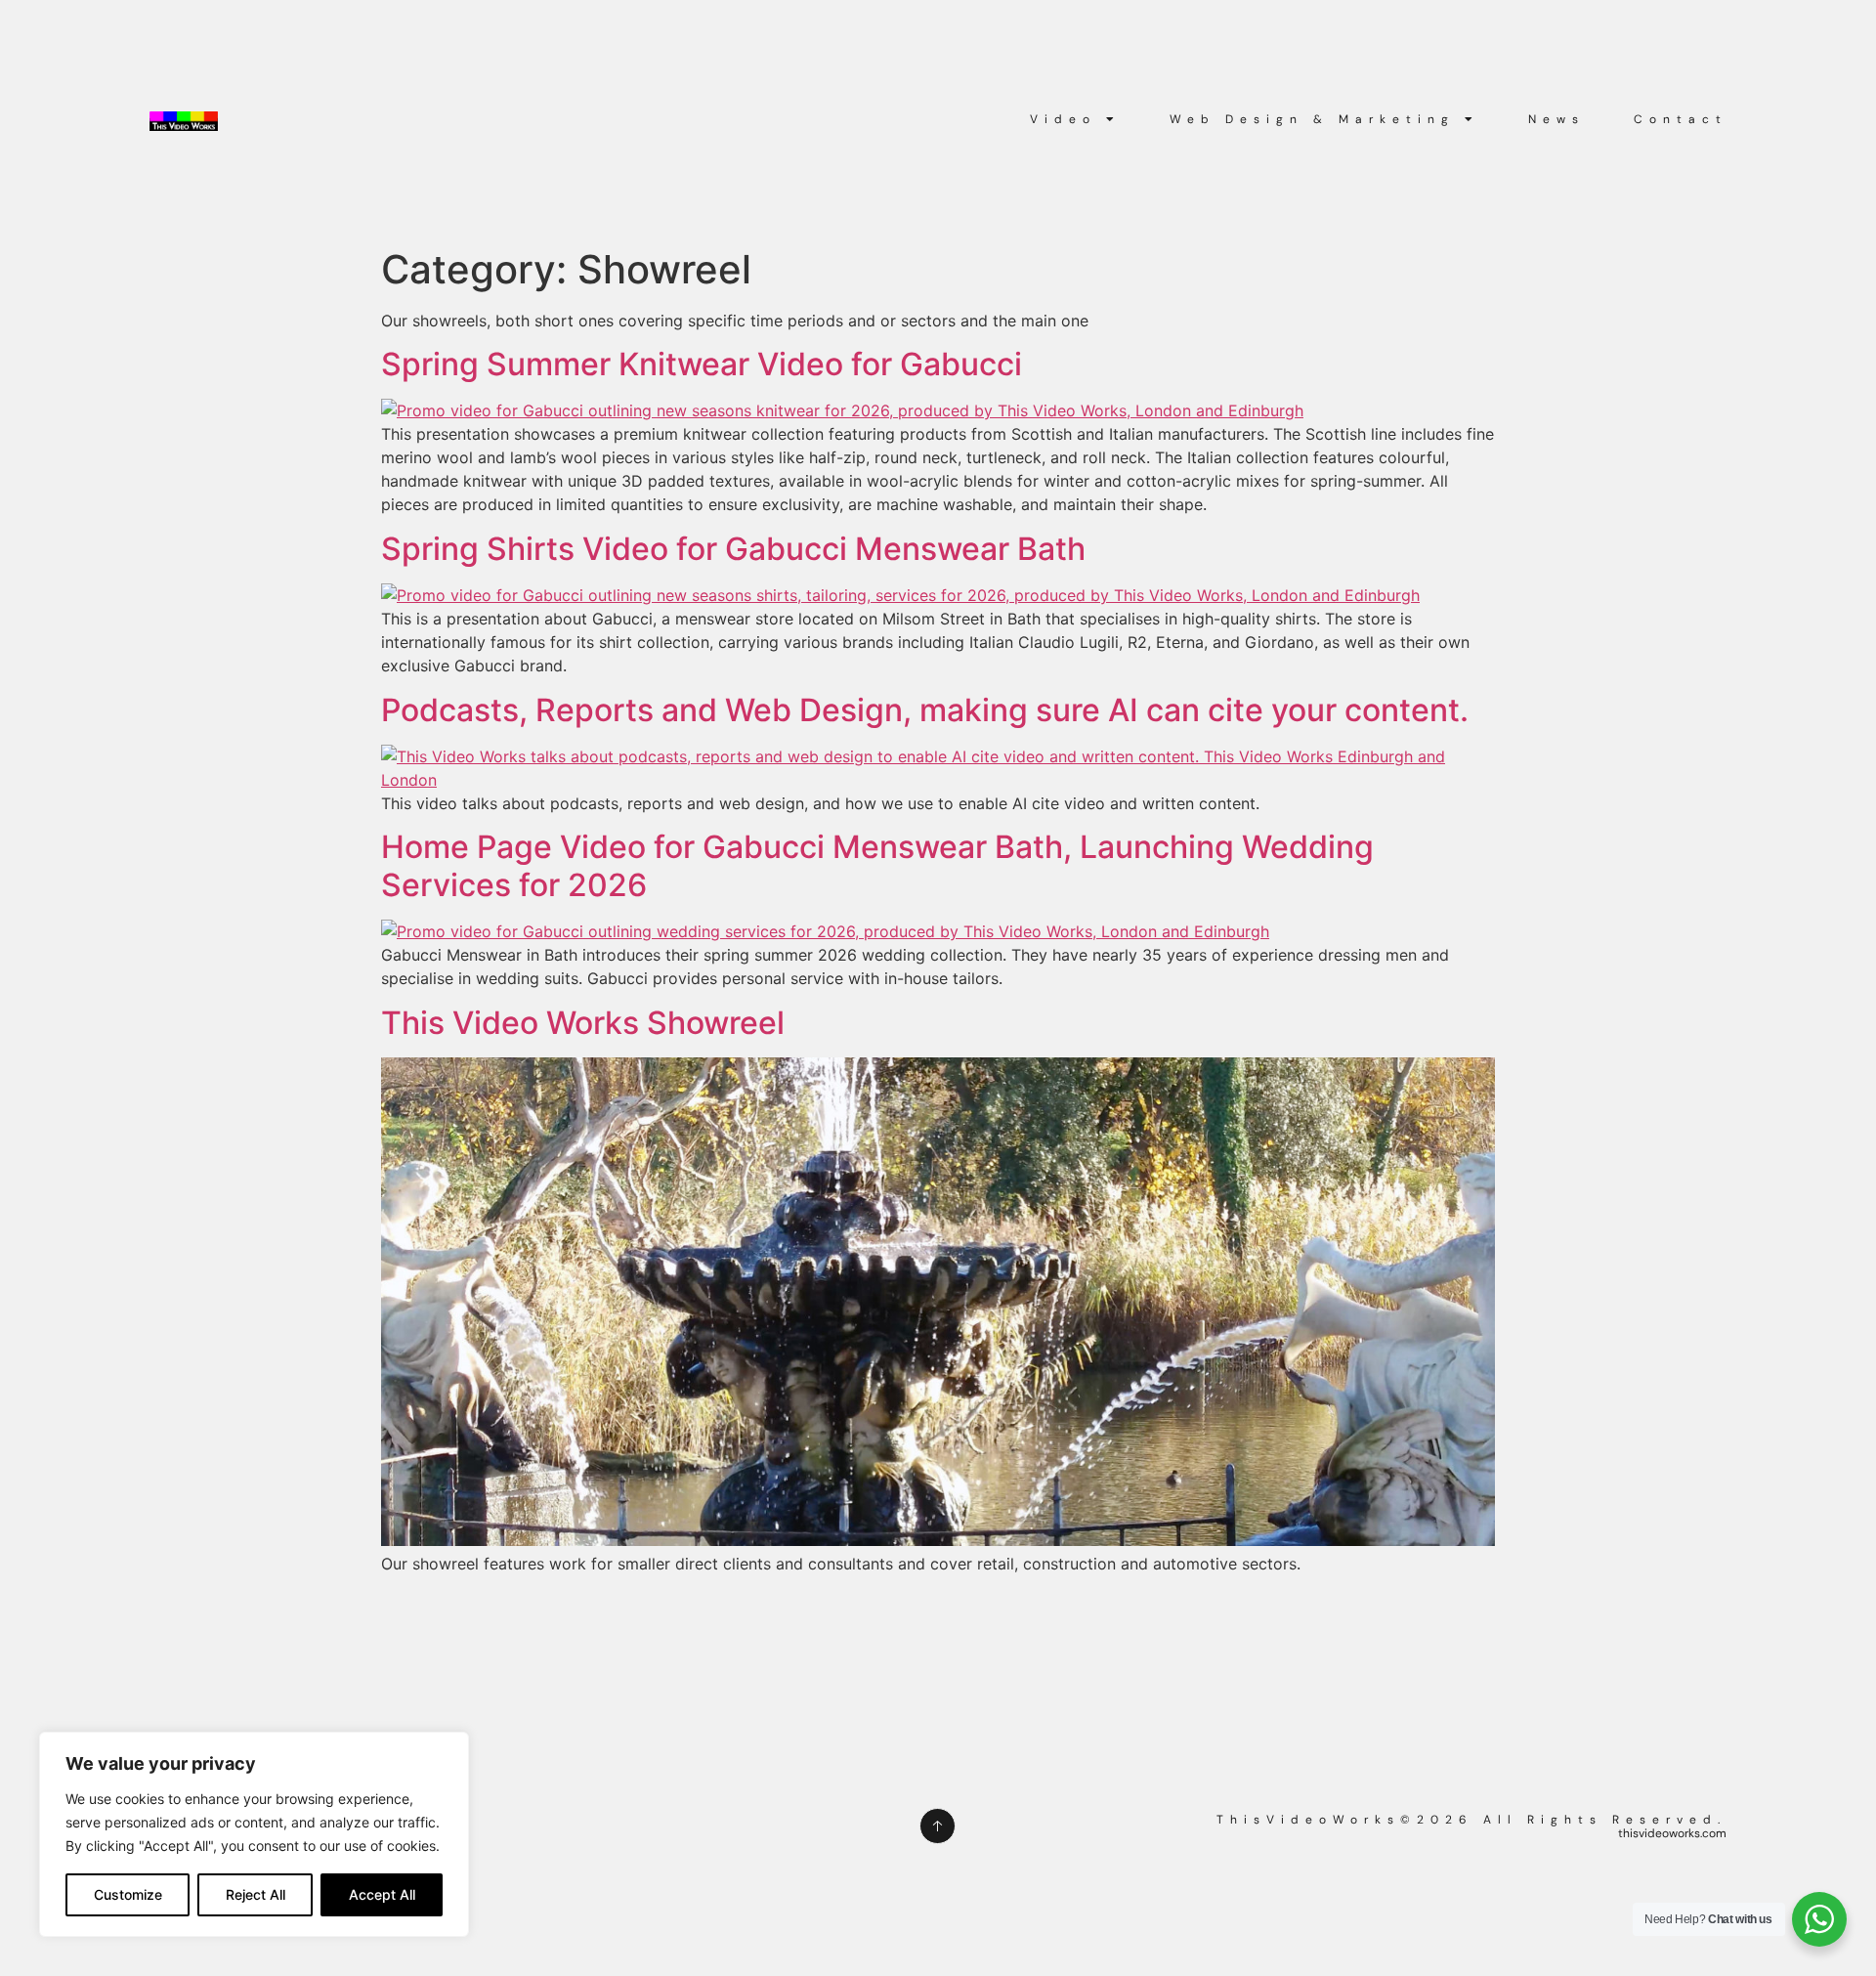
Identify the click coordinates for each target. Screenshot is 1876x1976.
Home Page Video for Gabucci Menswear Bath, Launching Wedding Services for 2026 (877, 865)
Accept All (382, 1894)
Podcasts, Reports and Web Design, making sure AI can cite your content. (925, 710)
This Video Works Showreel (583, 1023)
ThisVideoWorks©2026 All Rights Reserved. (1471, 1820)
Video (1063, 119)
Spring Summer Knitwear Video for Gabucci (702, 364)
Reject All (256, 1894)
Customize (128, 1894)
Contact (1681, 119)
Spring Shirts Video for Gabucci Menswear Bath (733, 549)
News (1556, 119)
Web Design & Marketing (1312, 119)
